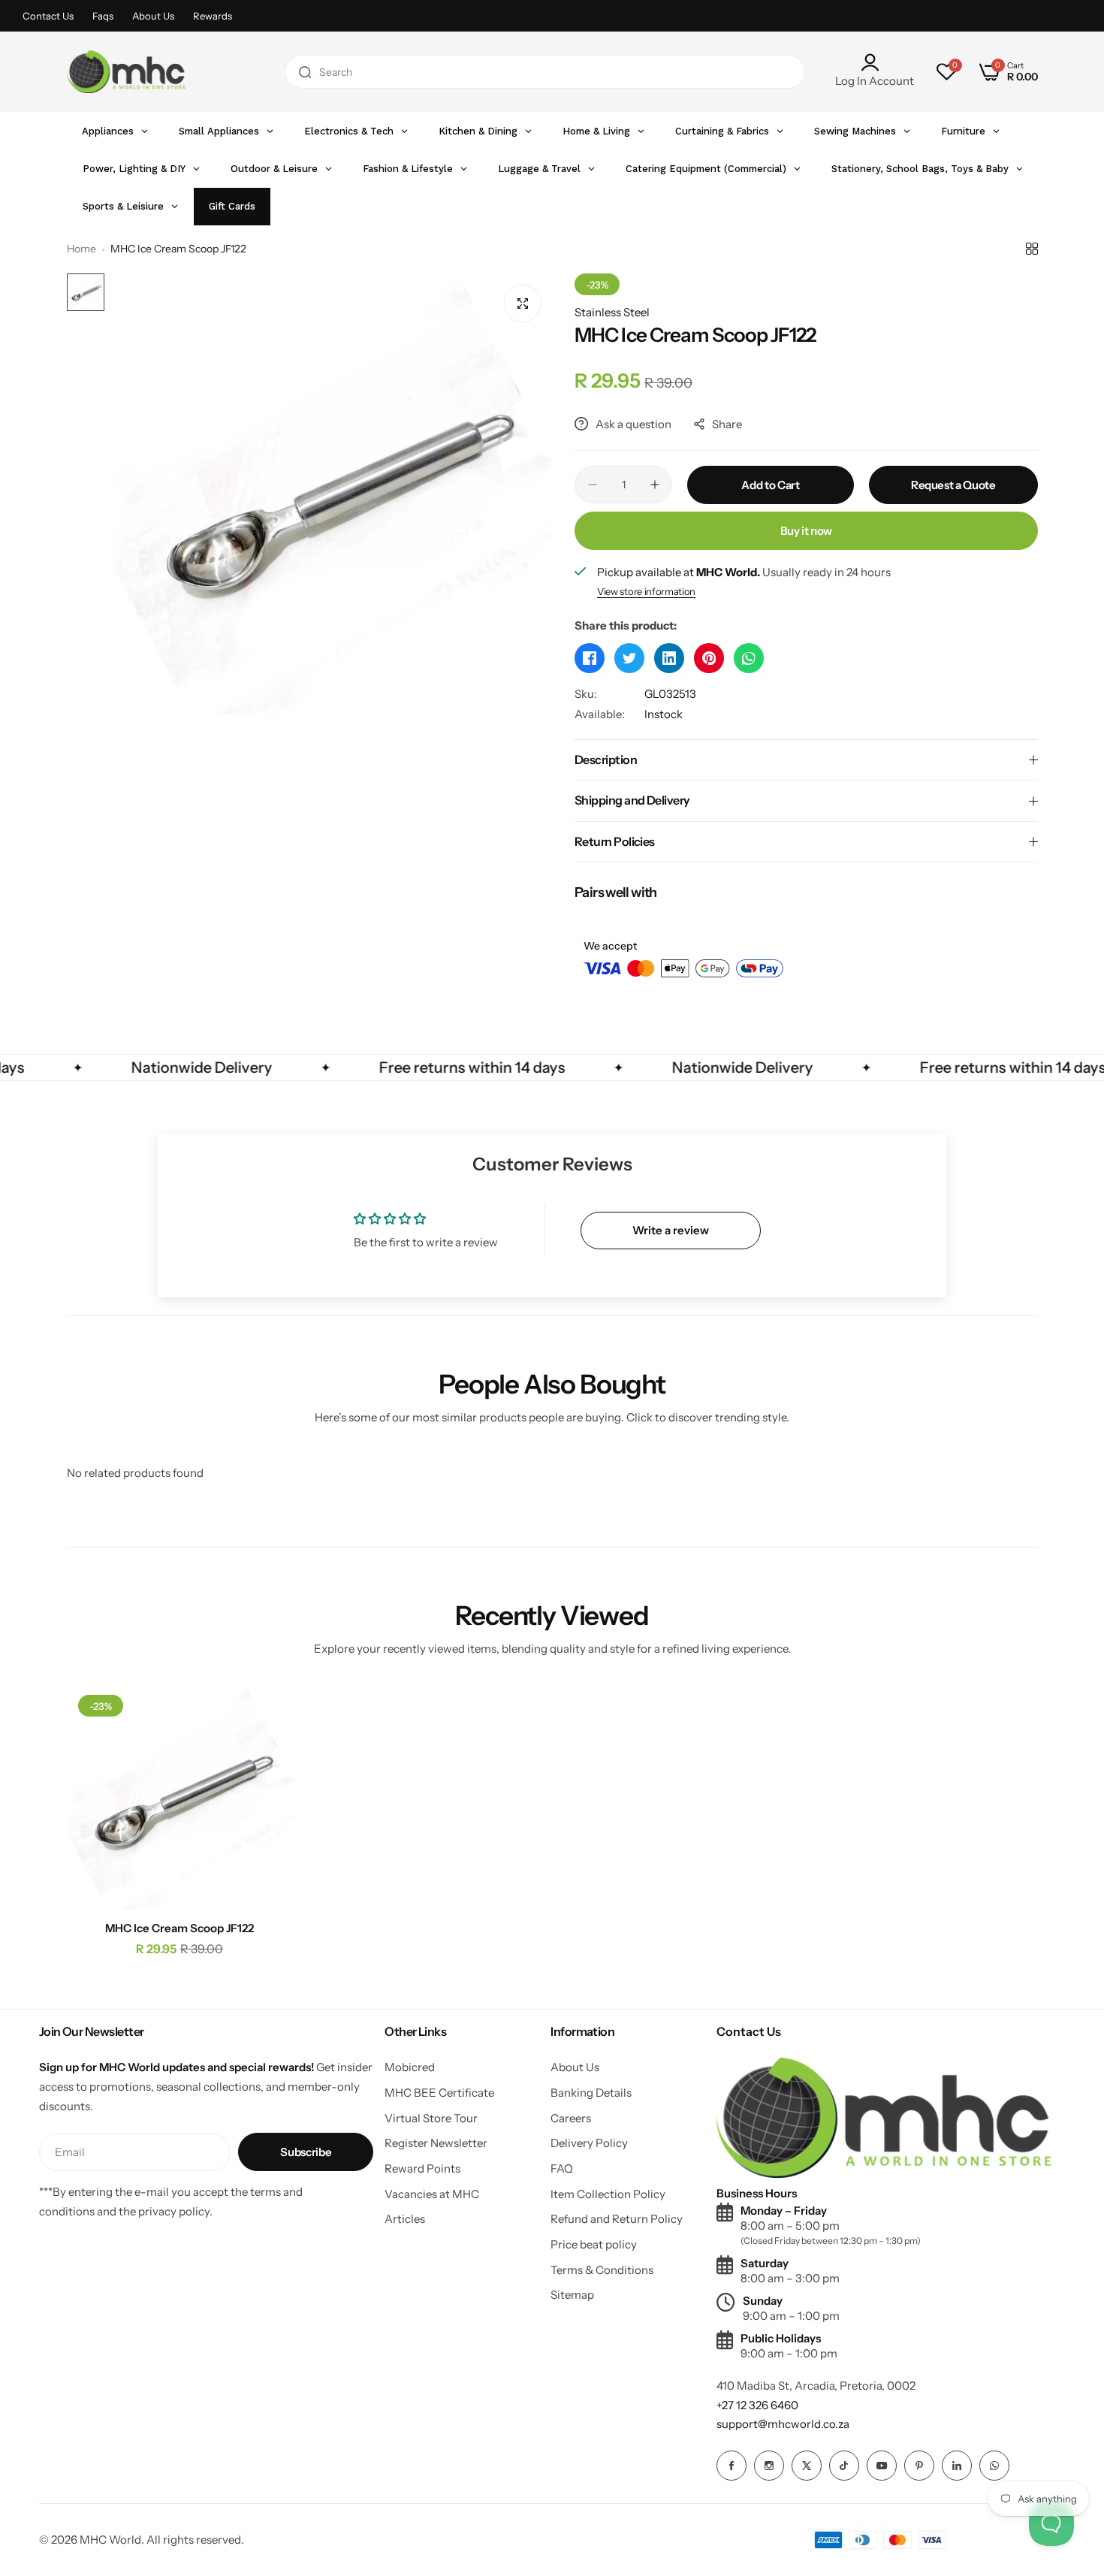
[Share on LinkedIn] (669, 658)
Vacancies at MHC (432, 2194)
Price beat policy (594, 2244)
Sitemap (572, 2295)
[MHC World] (126, 72)
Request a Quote (953, 485)
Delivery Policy (589, 2143)
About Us (153, 16)
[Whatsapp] (994, 2466)
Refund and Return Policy (617, 2219)
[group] (332, 494)
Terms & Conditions (602, 2270)
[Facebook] (731, 2466)
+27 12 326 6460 (757, 2405)
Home (81, 249)
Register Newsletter (436, 2143)
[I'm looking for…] (305, 72)
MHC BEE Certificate (439, 2093)
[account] (875, 62)
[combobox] (545, 72)
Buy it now (806, 531)
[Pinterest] (919, 2466)
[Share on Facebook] (590, 658)
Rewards (213, 16)
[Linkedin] (957, 2466)
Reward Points (422, 2168)
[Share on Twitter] (629, 658)
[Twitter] (807, 2466)
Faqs (103, 16)
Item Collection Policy (608, 2194)
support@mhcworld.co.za (783, 2424)
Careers (571, 2118)
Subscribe (306, 2152)
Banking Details (591, 2093)
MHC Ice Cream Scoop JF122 (179, 1928)
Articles (405, 2219)
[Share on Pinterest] (709, 658)
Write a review (671, 1230)
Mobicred (410, 2067)
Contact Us (48, 16)
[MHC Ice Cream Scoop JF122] (180, 1797)
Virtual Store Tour (431, 2118)
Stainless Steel (612, 312)
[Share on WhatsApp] (749, 658)
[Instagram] (769, 2466)
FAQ (562, 2168)
